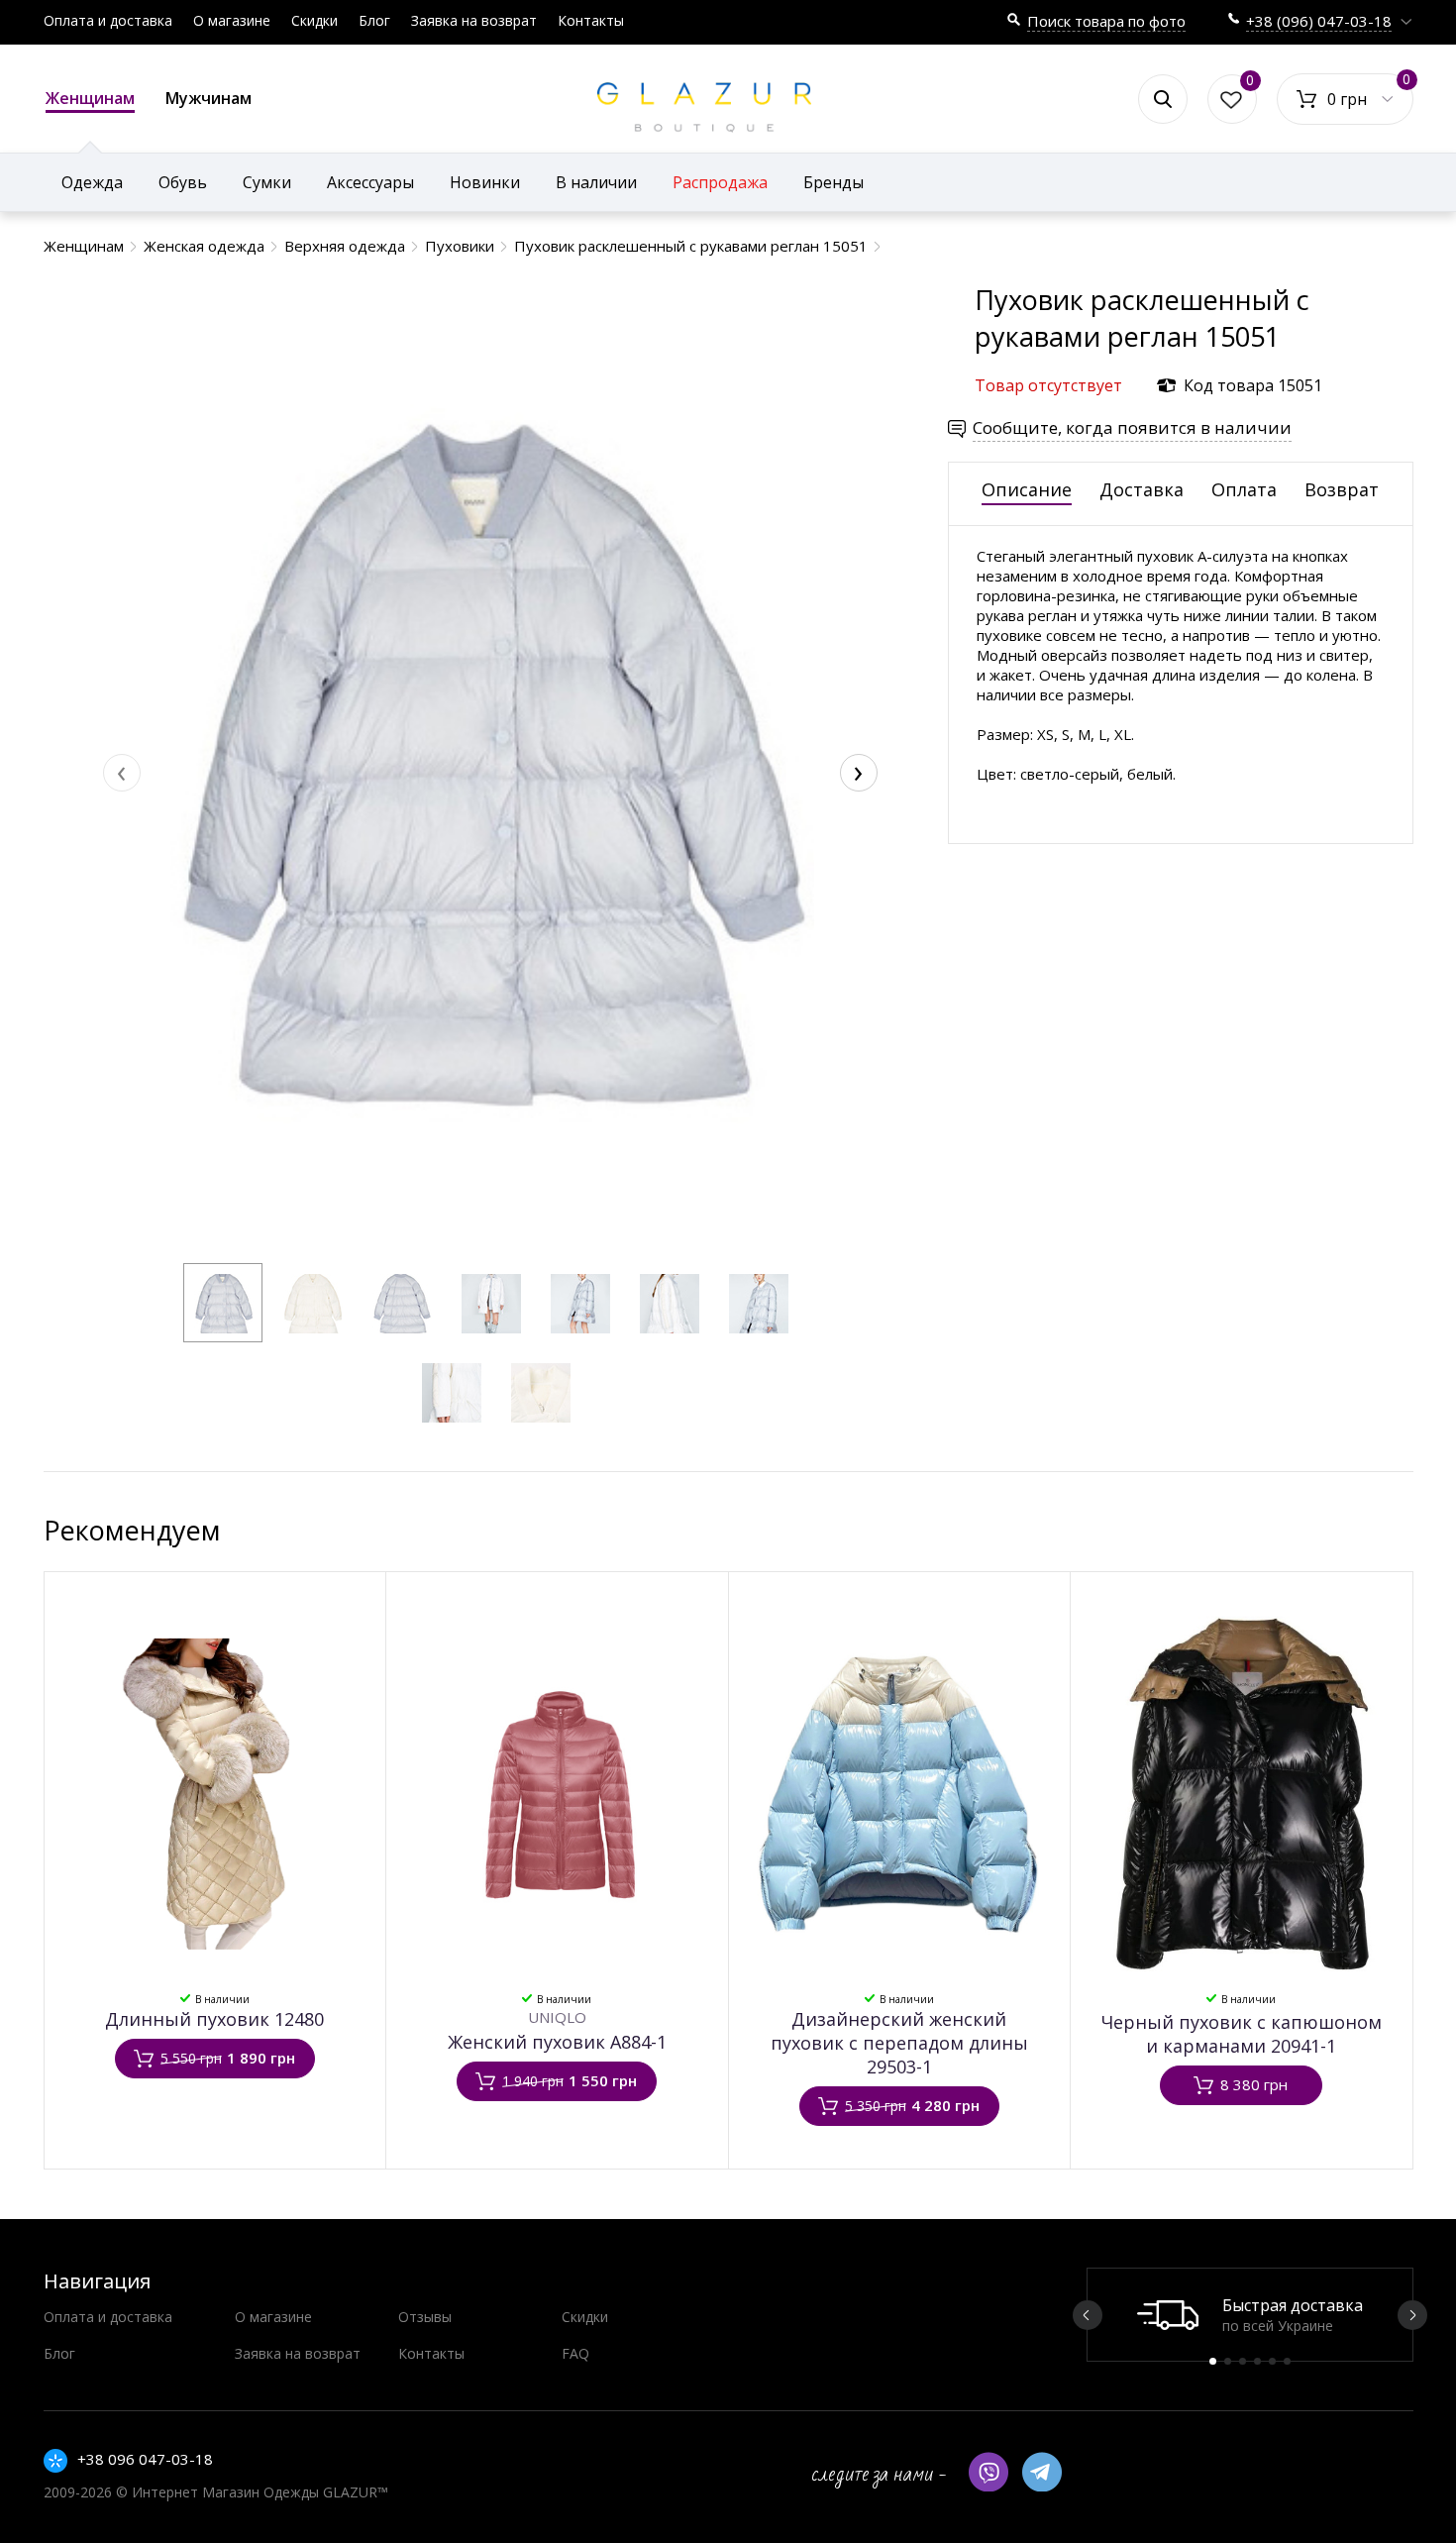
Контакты (591, 20)
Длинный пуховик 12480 (214, 2019)
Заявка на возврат (474, 20)
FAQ (575, 2353)
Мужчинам (208, 98)
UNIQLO (557, 2017)
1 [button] (1213, 2361)
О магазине (232, 20)
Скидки (314, 20)
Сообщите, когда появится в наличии (1132, 427)
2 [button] (1228, 2361)
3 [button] (1243, 2361)
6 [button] (1287, 2361)
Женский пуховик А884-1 (557, 2042)
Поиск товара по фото (1106, 21)
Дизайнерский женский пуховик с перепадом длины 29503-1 (899, 2043)
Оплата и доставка (108, 20)
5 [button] (1272, 2361)
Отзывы (425, 2317)
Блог (374, 20)
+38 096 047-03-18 (145, 2459)
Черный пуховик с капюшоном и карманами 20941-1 (1242, 2034)
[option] (1250, 2315)
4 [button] (1257, 2361)
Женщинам (90, 98)
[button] (223, 1303)
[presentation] (122, 773)
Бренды (833, 182)
